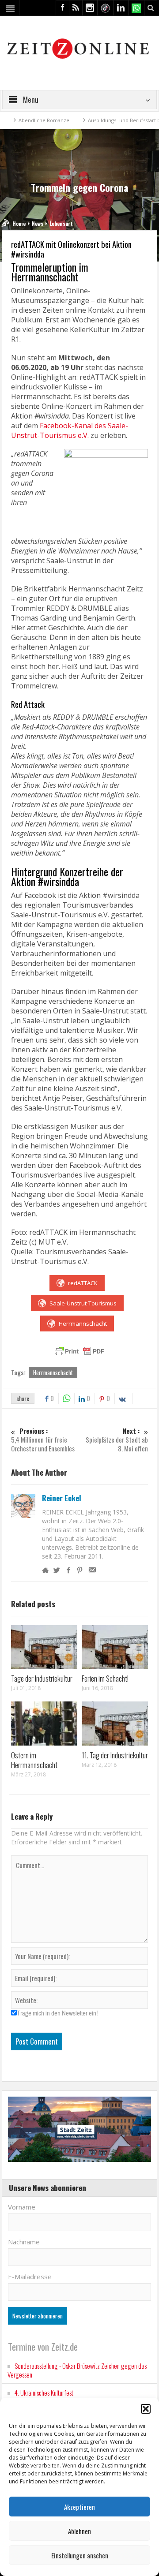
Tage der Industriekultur (42, 1678)
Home (19, 223)
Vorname (22, 2207)
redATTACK (83, 1283)
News (38, 223)
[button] (146, 2409)
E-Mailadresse (30, 2277)
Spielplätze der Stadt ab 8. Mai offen (117, 1440)
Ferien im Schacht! (105, 1678)
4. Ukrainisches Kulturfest (44, 2393)
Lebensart (61, 223)
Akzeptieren (79, 2507)
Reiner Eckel (62, 1498)
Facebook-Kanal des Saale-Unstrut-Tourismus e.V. (70, 430)
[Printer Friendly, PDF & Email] (79, 1351)
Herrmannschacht (83, 1324)
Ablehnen (79, 2531)
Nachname (24, 2242)
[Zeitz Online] (79, 48)
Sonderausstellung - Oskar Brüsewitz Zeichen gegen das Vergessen (77, 2370)
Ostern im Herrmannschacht (34, 1760)
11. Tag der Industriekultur (115, 1755)
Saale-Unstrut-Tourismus (83, 1303)
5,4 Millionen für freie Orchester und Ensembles (43, 1440)
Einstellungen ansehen (80, 2555)
